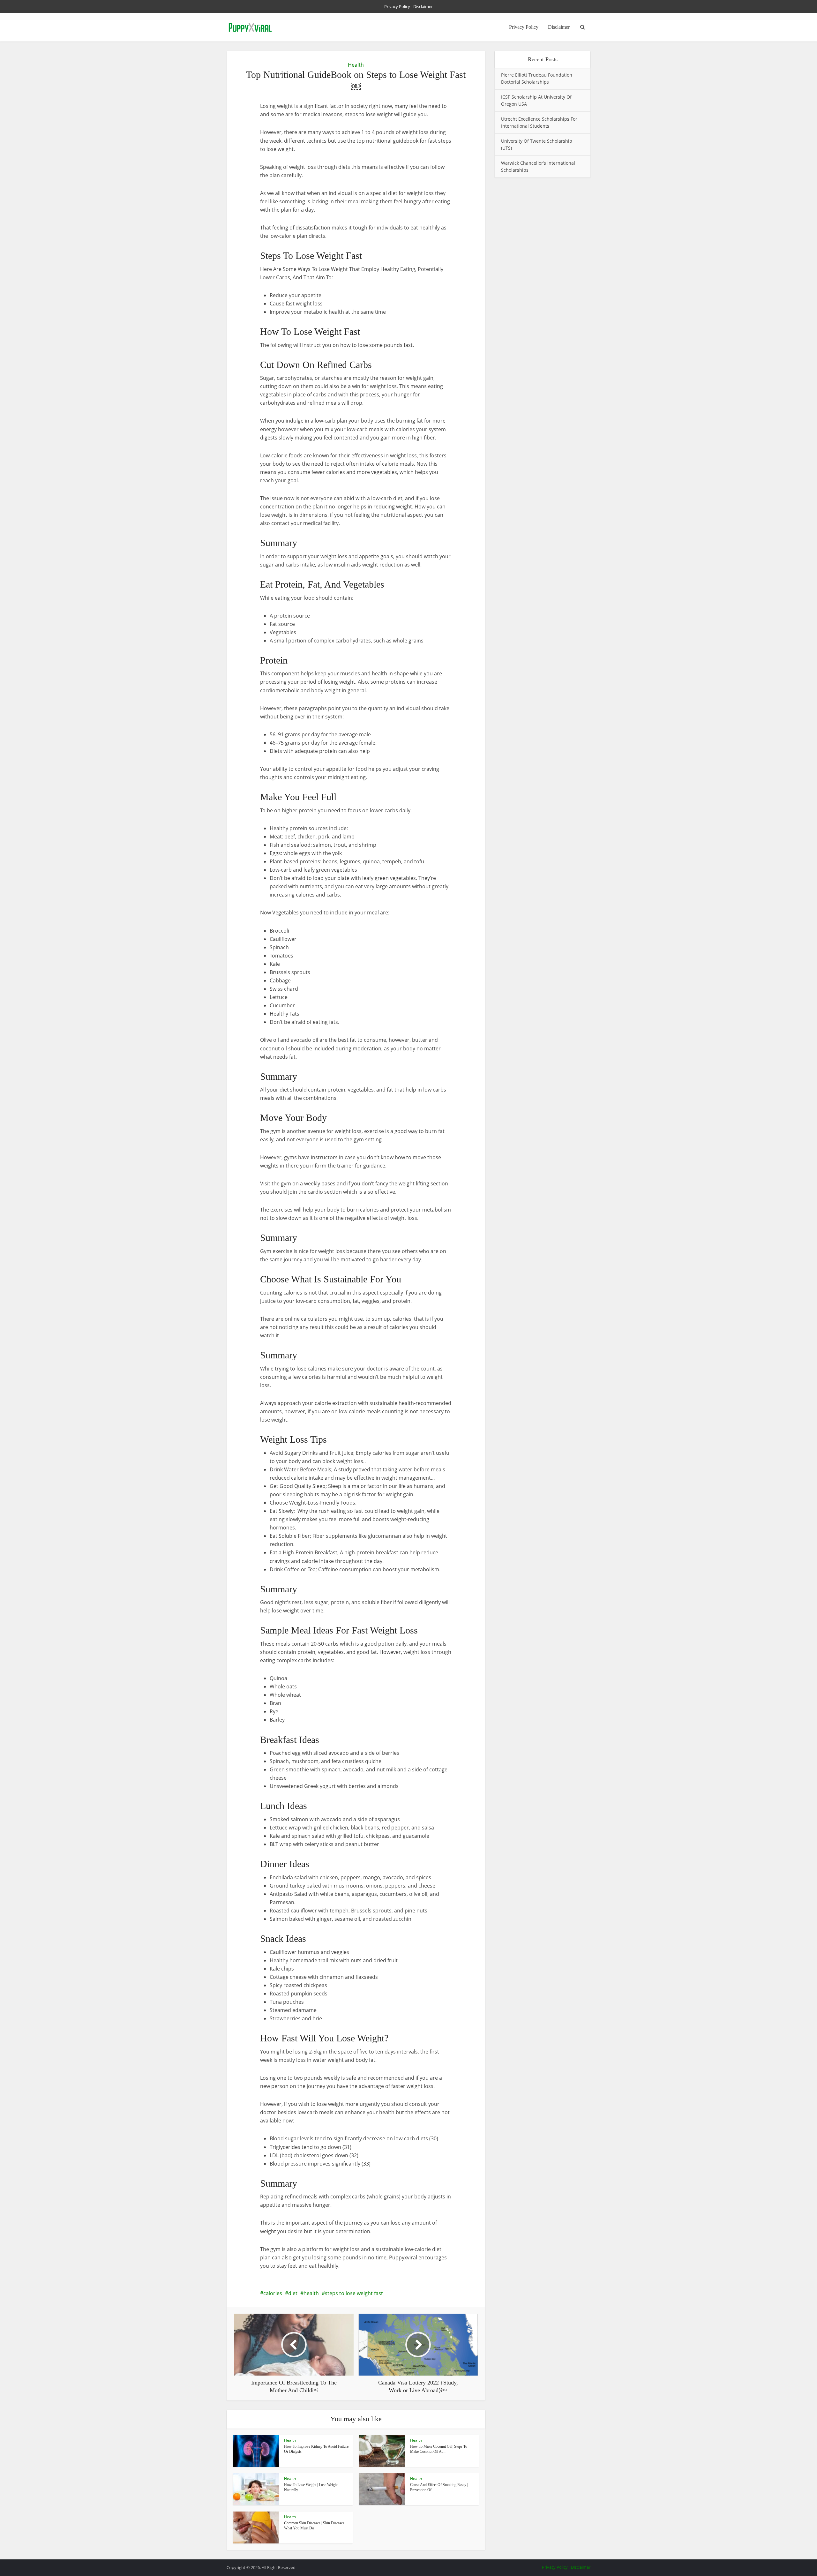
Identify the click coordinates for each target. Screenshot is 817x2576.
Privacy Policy (397, 6)
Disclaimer (423, 6)
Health (356, 65)
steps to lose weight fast (354, 2293)
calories (273, 2293)
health (311, 2293)
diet (293, 2293)
